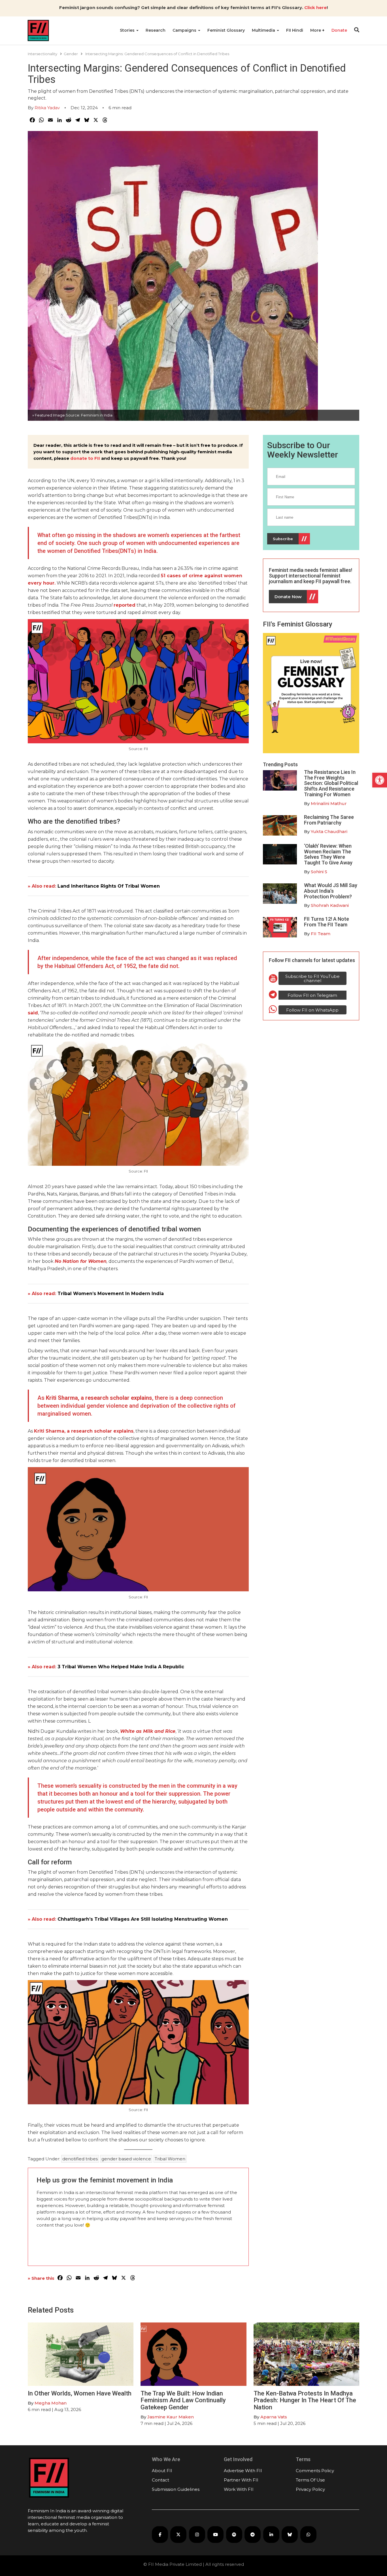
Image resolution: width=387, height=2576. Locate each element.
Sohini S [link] (319, 872)
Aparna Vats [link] (274, 2417)
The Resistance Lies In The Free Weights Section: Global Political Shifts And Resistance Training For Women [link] (331, 783)
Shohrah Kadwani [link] (330, 905)
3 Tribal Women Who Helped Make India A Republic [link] (121, 1667)
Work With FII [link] (239, 2489)
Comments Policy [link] (315, 2471)
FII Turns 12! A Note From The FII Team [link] (327, 922)
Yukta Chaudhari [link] (329, 831)
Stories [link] (128, 30)
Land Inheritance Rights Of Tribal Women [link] (109, 886)
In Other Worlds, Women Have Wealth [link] (80, 2393)
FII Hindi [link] (295, 30)
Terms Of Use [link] (310, 2480)
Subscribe (283, 539)
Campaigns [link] (185, 30)
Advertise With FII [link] (243, 2471)
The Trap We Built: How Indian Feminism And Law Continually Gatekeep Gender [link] (183, 2400)
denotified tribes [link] (80, 2159)
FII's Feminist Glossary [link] (298, 624)
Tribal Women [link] (170, 2159)
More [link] (316, 30)
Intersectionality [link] (42, 54)
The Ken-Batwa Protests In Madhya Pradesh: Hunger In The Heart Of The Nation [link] (305, 2400)
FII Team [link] (321, 934)
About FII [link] (162, 2471)
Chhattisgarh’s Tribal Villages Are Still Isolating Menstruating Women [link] (143, 1919)
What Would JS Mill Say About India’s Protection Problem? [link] (331, 891)
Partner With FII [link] (241, 2480)
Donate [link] (339, 30)
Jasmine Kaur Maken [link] (171, 2417)
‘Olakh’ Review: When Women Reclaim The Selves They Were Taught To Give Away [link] (328, 854)
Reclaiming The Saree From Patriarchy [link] (329, 820)
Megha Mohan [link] (51, 2403)
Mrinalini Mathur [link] (329, 803)
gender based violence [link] (126, 2159)
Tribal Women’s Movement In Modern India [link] (111, 1294)
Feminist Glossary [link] (226, 30)
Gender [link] (71, 54)
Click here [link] (315, 7)
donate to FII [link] (85, 458)
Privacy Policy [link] (310, 2489)
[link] (380, 780)
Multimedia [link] (264, 30)
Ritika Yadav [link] (47, 108)
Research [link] (156, 30)
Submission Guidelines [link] (176, 2489)
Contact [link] (160, 2480)
